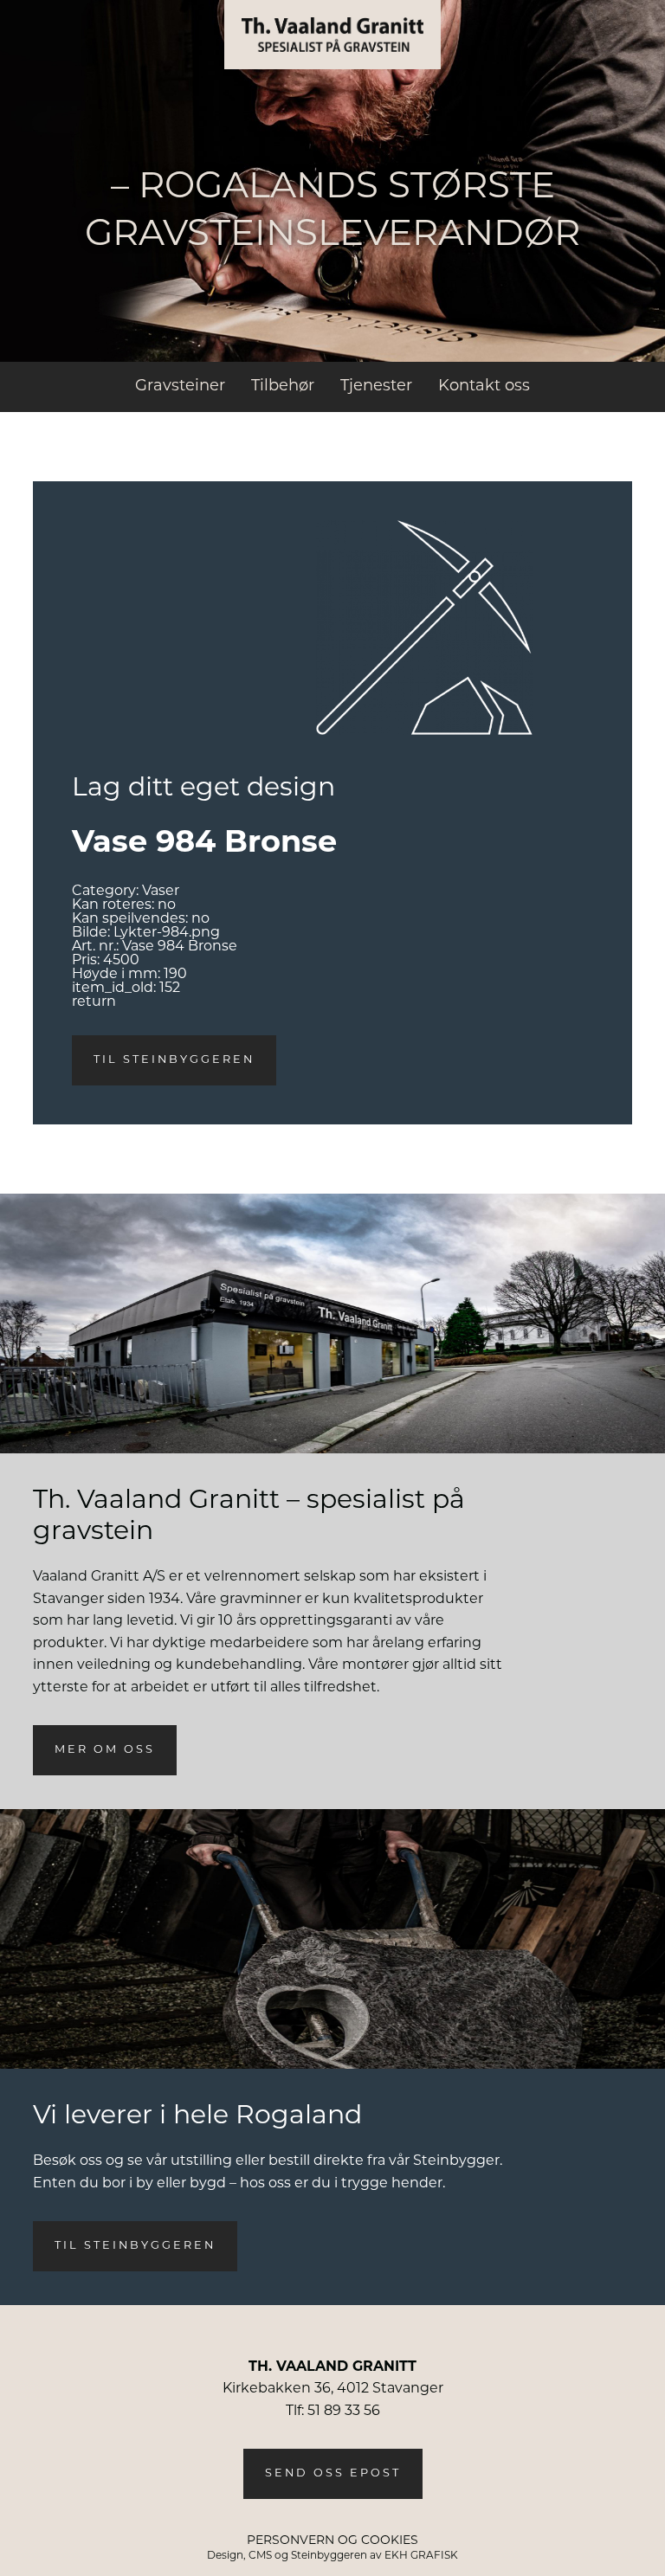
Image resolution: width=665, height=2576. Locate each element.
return (94, 1002)
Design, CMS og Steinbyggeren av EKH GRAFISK (332, 2556)
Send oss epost (333, 2473)
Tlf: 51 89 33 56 (333, 2412)
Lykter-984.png (167, 933)
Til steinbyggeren (174, 1060)
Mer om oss (105, 1750)
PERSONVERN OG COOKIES (332, 2541)
